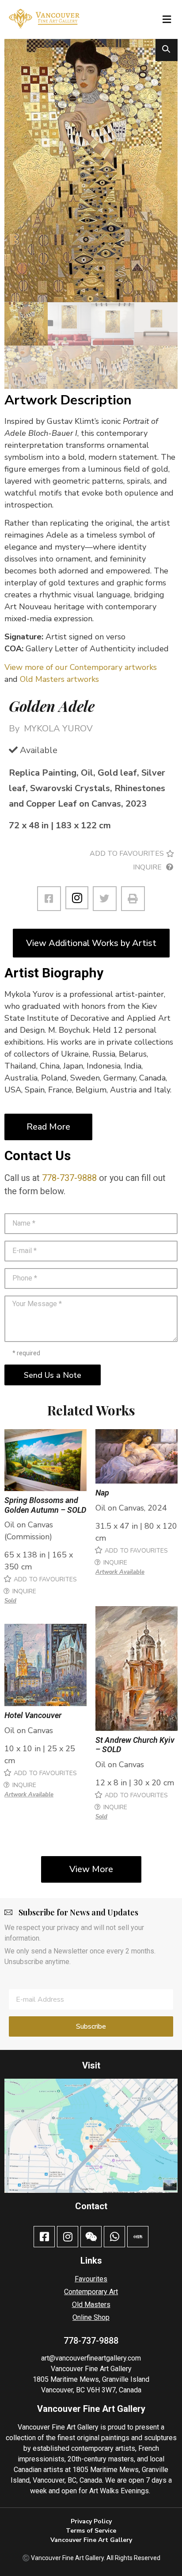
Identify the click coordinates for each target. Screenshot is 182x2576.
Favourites (91, 2279)
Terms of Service (91, 2531)
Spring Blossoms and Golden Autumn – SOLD (45, 1505)
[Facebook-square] (44, 2237)
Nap (102, 1493)
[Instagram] (77, 898)
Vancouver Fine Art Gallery (91, 2369)
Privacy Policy (91, 2521)
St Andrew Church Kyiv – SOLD (135, 1745)
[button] (167, 19)
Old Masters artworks (59, 679)
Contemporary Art (91, 2292)
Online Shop (91, 2317)
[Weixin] (91, 2237)
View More (91, 1869)
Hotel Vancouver (33, 1715)
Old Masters (91, 2305)
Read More (48, 1127)
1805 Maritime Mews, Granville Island (91, 2379)
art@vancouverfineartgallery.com (91, 2358)
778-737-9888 (69, 1178)
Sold (10, 1601)
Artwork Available (120, 1572)
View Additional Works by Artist (91, 943)
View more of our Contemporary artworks (81, 667)
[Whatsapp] (114, 2237)
